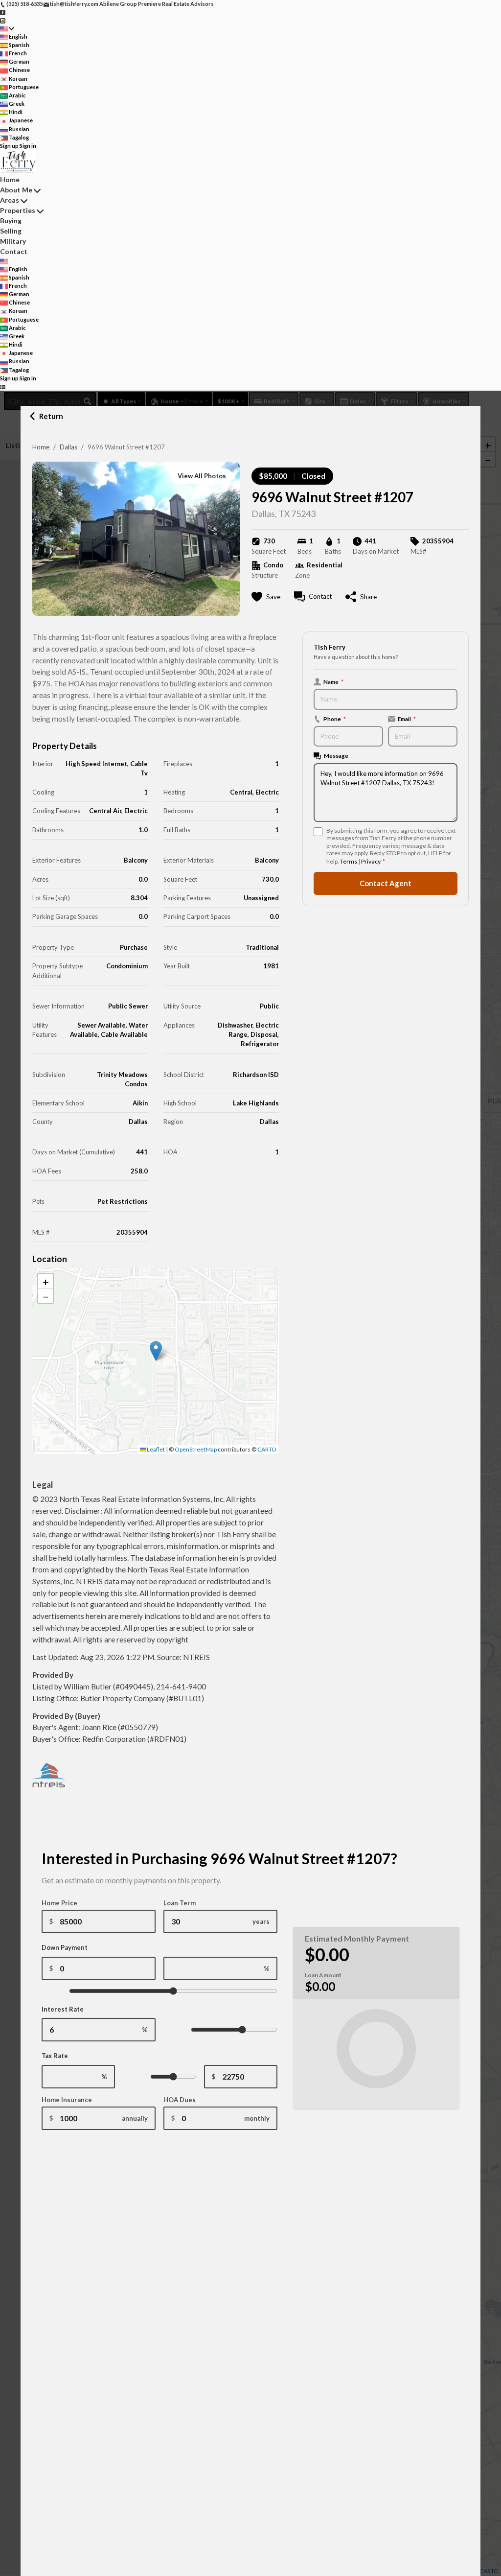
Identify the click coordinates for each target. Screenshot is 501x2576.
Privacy (371, 861)
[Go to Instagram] (3, 20)
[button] (156, 1351)
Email (407, 719)
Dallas (68, 447)
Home (41, 447)
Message (336, 755)
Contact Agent (386, 883)
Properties (18, 210)
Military (13, 241)
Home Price (59, 1903)
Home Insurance (67, 2100)
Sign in (28, 146)
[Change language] (7, 29)
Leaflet (155, 1449)
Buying (11, 221)
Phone (335, 719)
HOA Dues (180, 2100)
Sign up (9, 146)
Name (333, 681)
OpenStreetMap (196, 1449)
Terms (349, 861)
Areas (10, 200)
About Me (16, 190)
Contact (14, 251)
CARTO (267, 1449)
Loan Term (180, 1903)
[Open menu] (3, 386)
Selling (11, 231)
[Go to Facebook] (3, 12)
